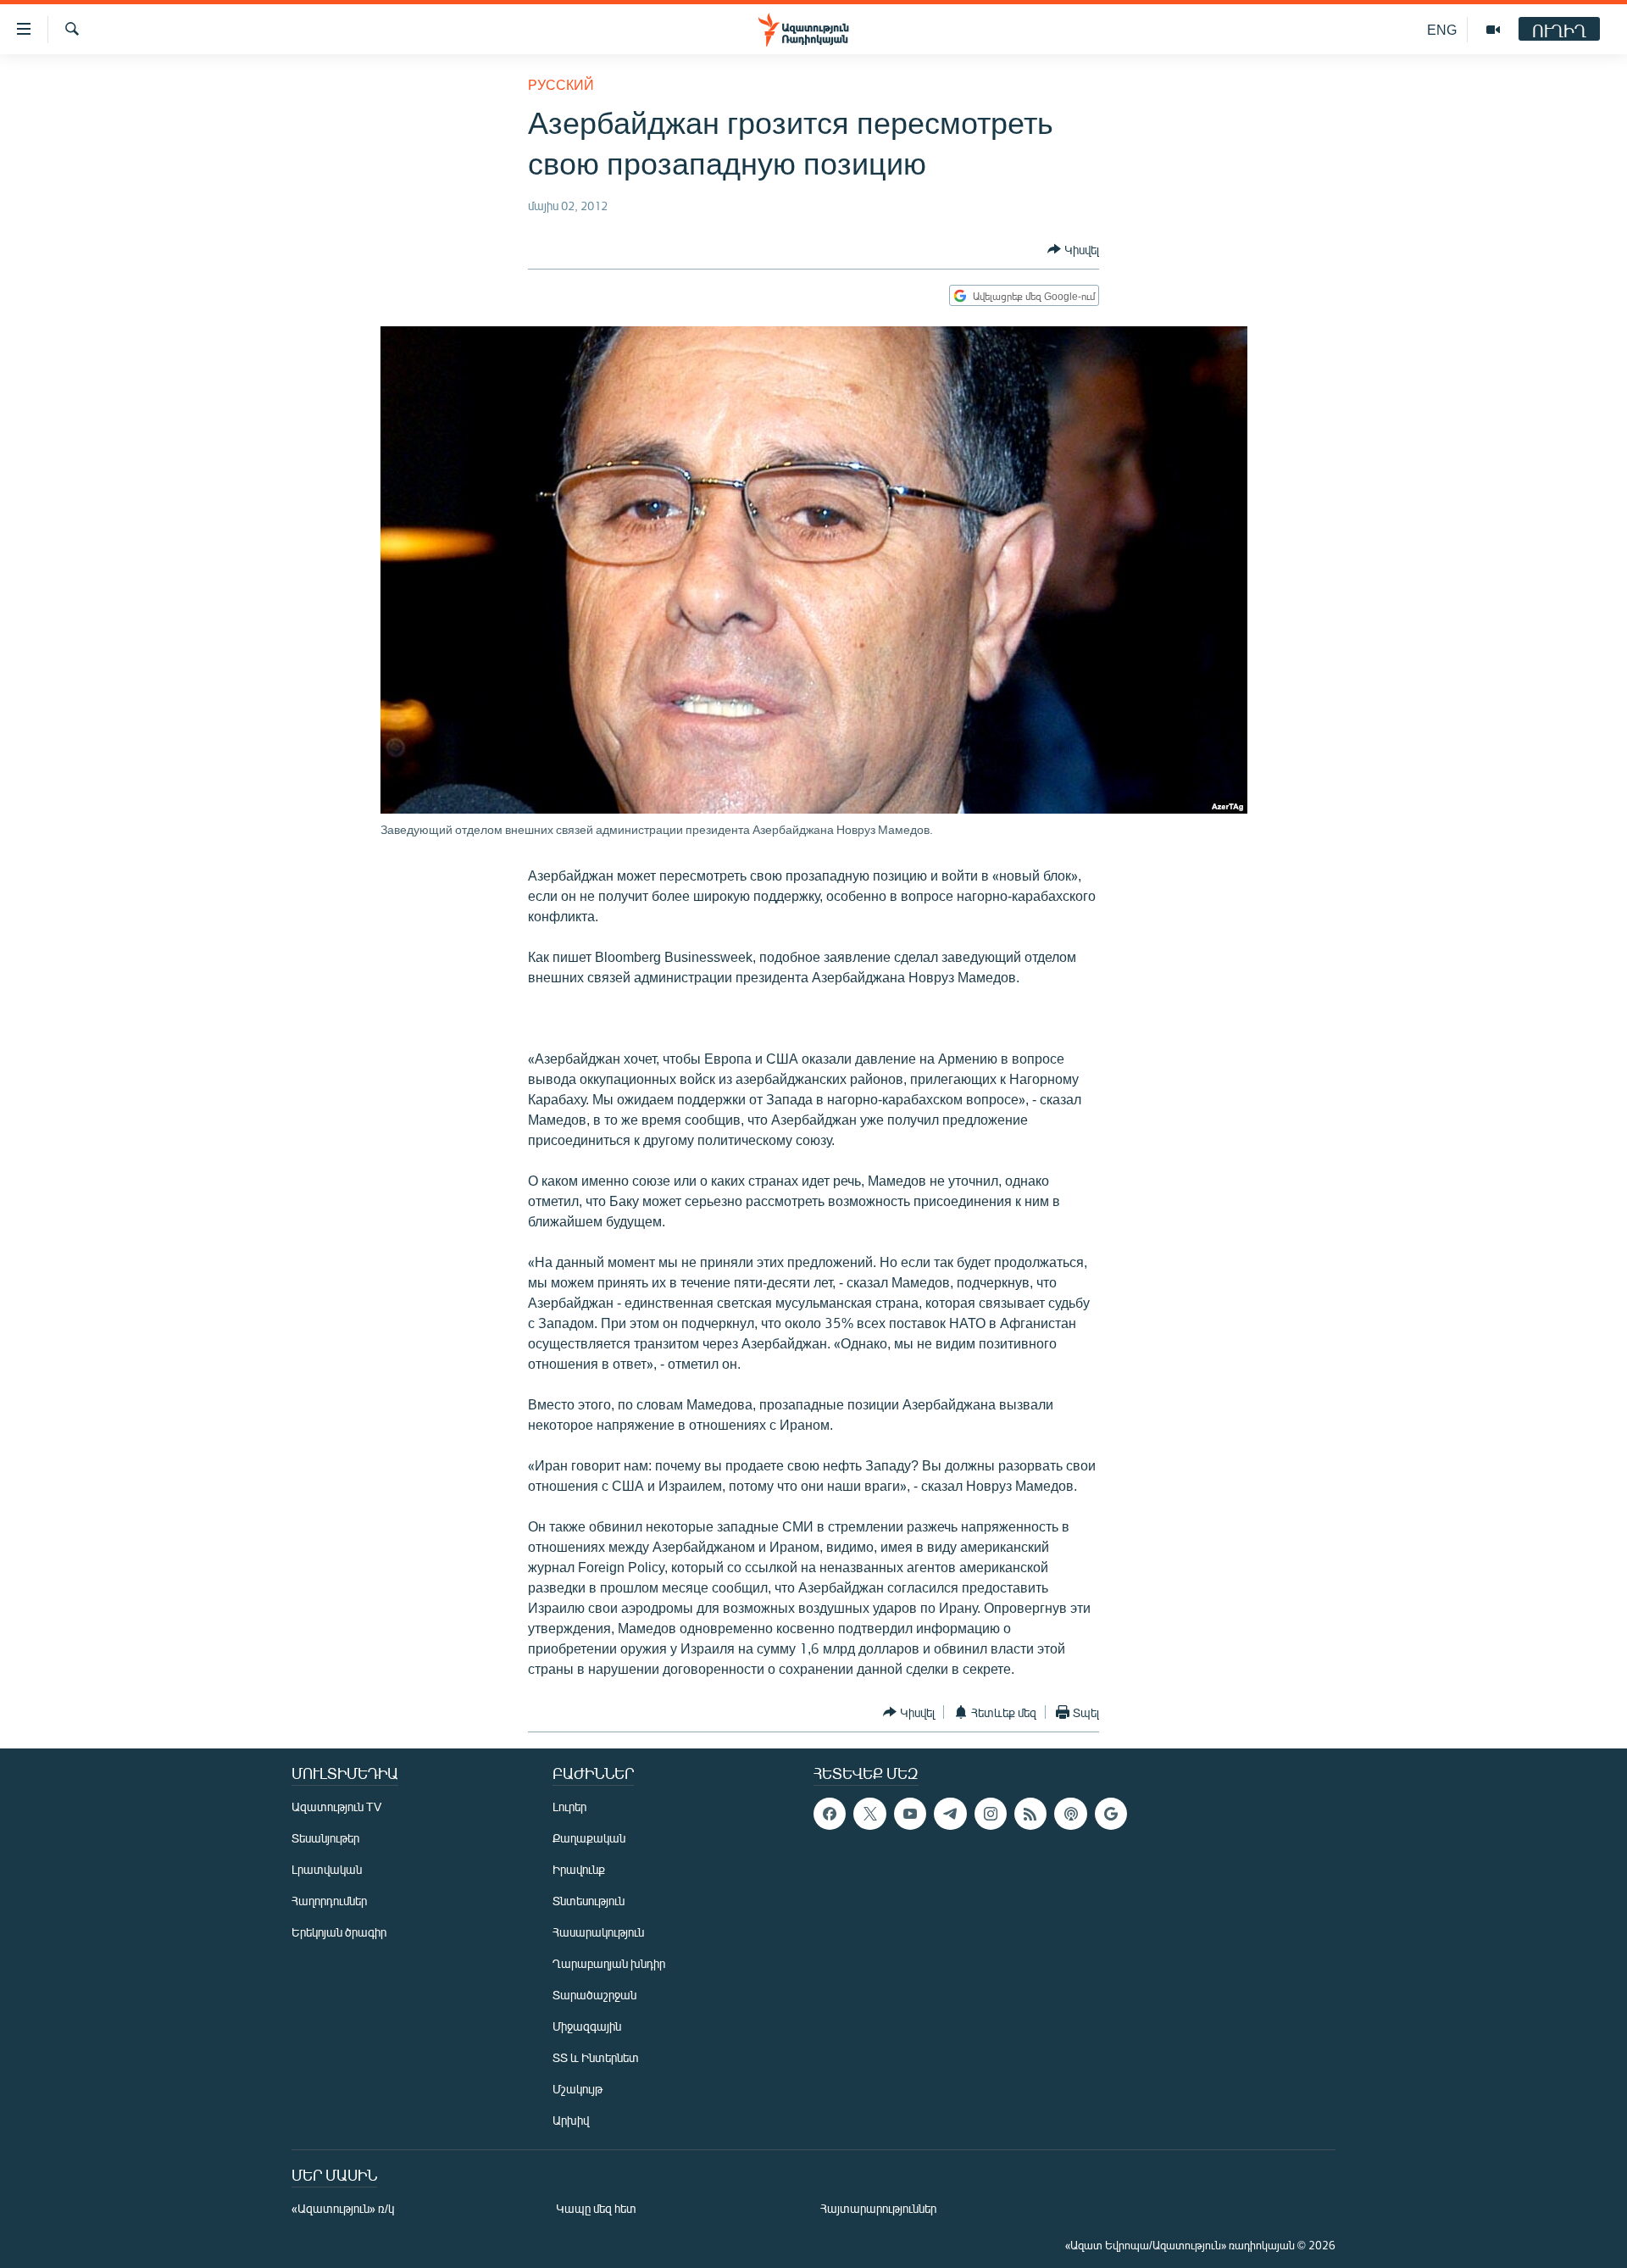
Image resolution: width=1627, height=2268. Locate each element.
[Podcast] (1070, 1814)
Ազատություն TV (336, 1807)
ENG (1442, 29)
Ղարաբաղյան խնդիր (609, 1963)
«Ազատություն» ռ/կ (343, 2208)
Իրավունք (579, 1869)
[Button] (1073, 249)
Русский (561, 84)
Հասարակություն (598, 1932)
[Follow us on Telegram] (950, 1814)
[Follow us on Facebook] (830, 1814)
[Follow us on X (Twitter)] (869, 1814)
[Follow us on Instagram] (991, 1814)
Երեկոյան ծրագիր (339, 1932)
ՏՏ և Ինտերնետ (596, 2057)
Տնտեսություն (589, 1901)
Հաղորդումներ (329, 1901)
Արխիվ (571, 2120)
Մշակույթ (578, 2089)
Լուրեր (569, 1807)
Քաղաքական (589, 1838)
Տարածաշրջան (594, 1995)
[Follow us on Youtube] (910, 1814)
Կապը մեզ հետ (596, 2208)
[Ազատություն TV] (1493, 30)
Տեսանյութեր (325, 1838)
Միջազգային (587, 2026)
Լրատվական (327, 1869)
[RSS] (1030, 1814)
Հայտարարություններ (878, 2208)
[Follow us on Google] (1111, 1814)
